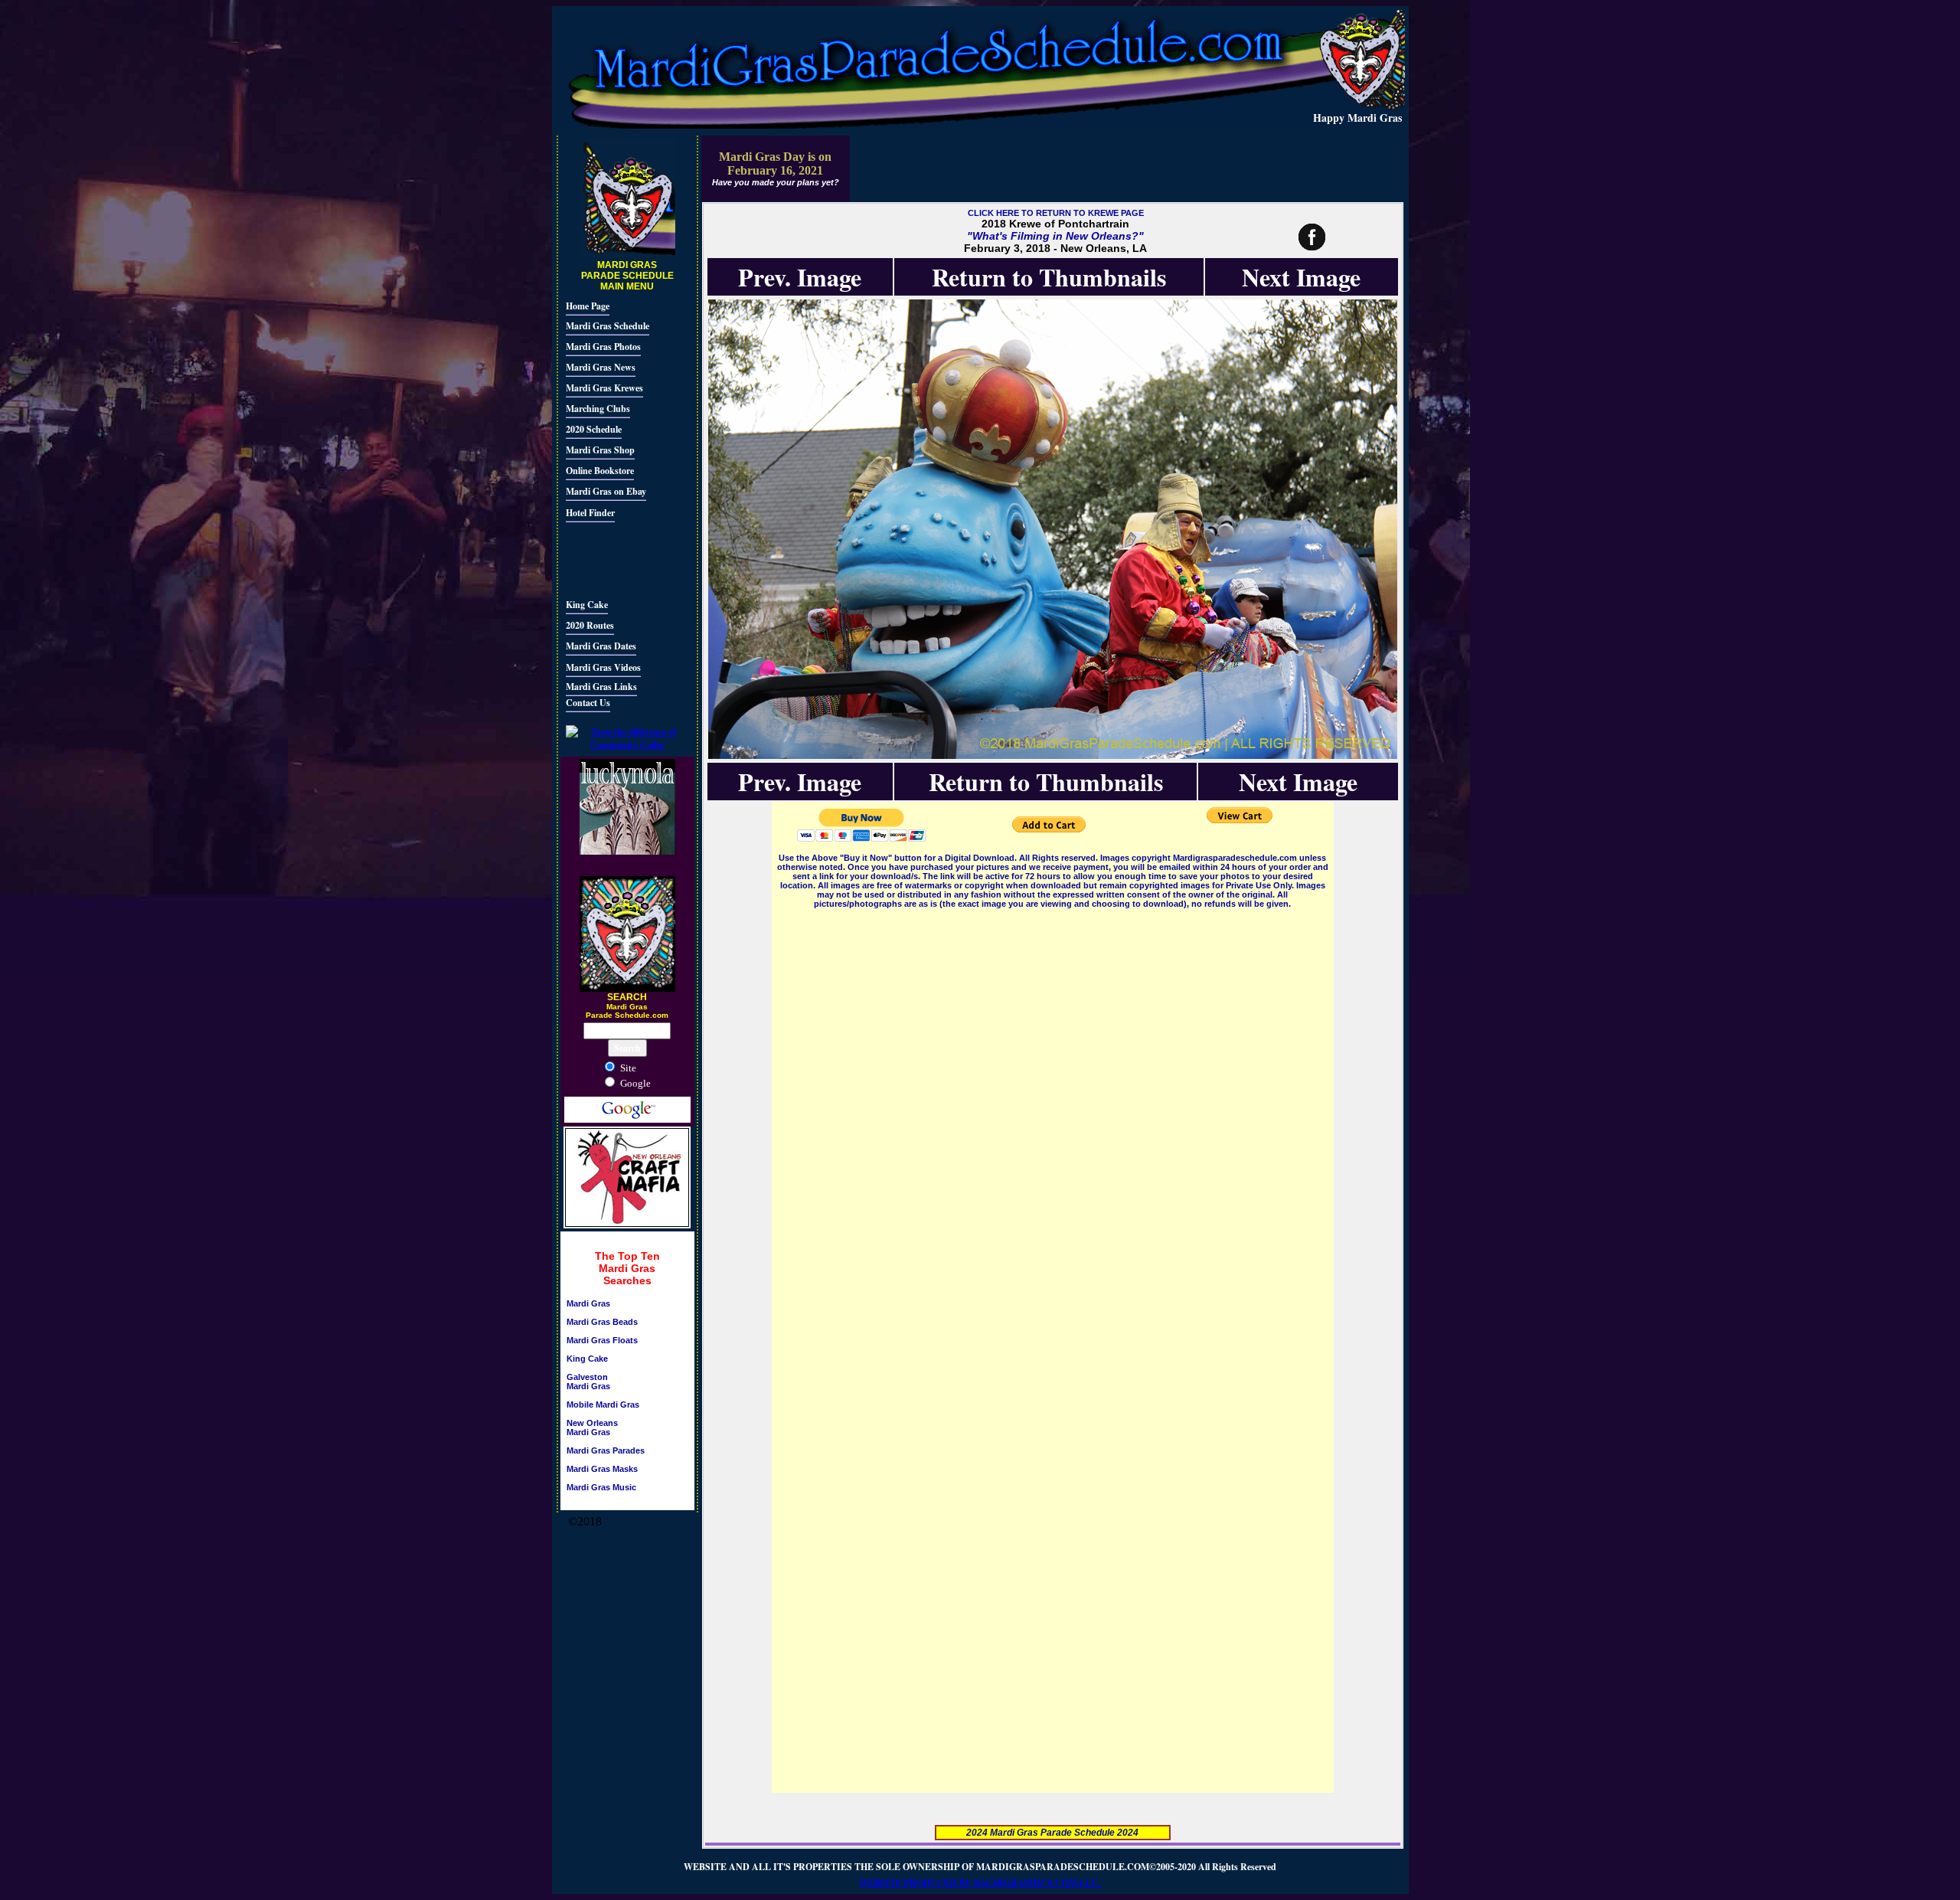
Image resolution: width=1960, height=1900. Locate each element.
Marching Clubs (598, 409)
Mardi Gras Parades (606, 1450)
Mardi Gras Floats (602, 1340)
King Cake (587, 605)
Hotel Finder (590, 513)
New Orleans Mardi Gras (592, 1427)
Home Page (588, 306)
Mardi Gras (588, 1303)
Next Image (1301, 277)
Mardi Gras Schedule (608, 326)
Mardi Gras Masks (602, 1469)
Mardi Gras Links (601, 687)
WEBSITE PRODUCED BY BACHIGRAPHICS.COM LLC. (980, 1883)
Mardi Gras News (601, 367)
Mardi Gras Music (601, 1487)
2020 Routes (590, 625)
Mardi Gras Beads (602, 1322)
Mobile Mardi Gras (603, 1405)
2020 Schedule (594, 429)
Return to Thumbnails (1049, 277)
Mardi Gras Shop (600, 450)
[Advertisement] (612, 558)
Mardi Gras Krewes (604, 388)
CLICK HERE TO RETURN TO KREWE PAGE (1056, 213)
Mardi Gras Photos (603, 347)
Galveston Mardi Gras (588, 1382)
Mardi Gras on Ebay (606, 491)
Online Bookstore (600, 471)
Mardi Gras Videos (603, 667)
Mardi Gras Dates (601, 646)
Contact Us (588, 703)
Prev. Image (800, 277)
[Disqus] (1053, 1103)
